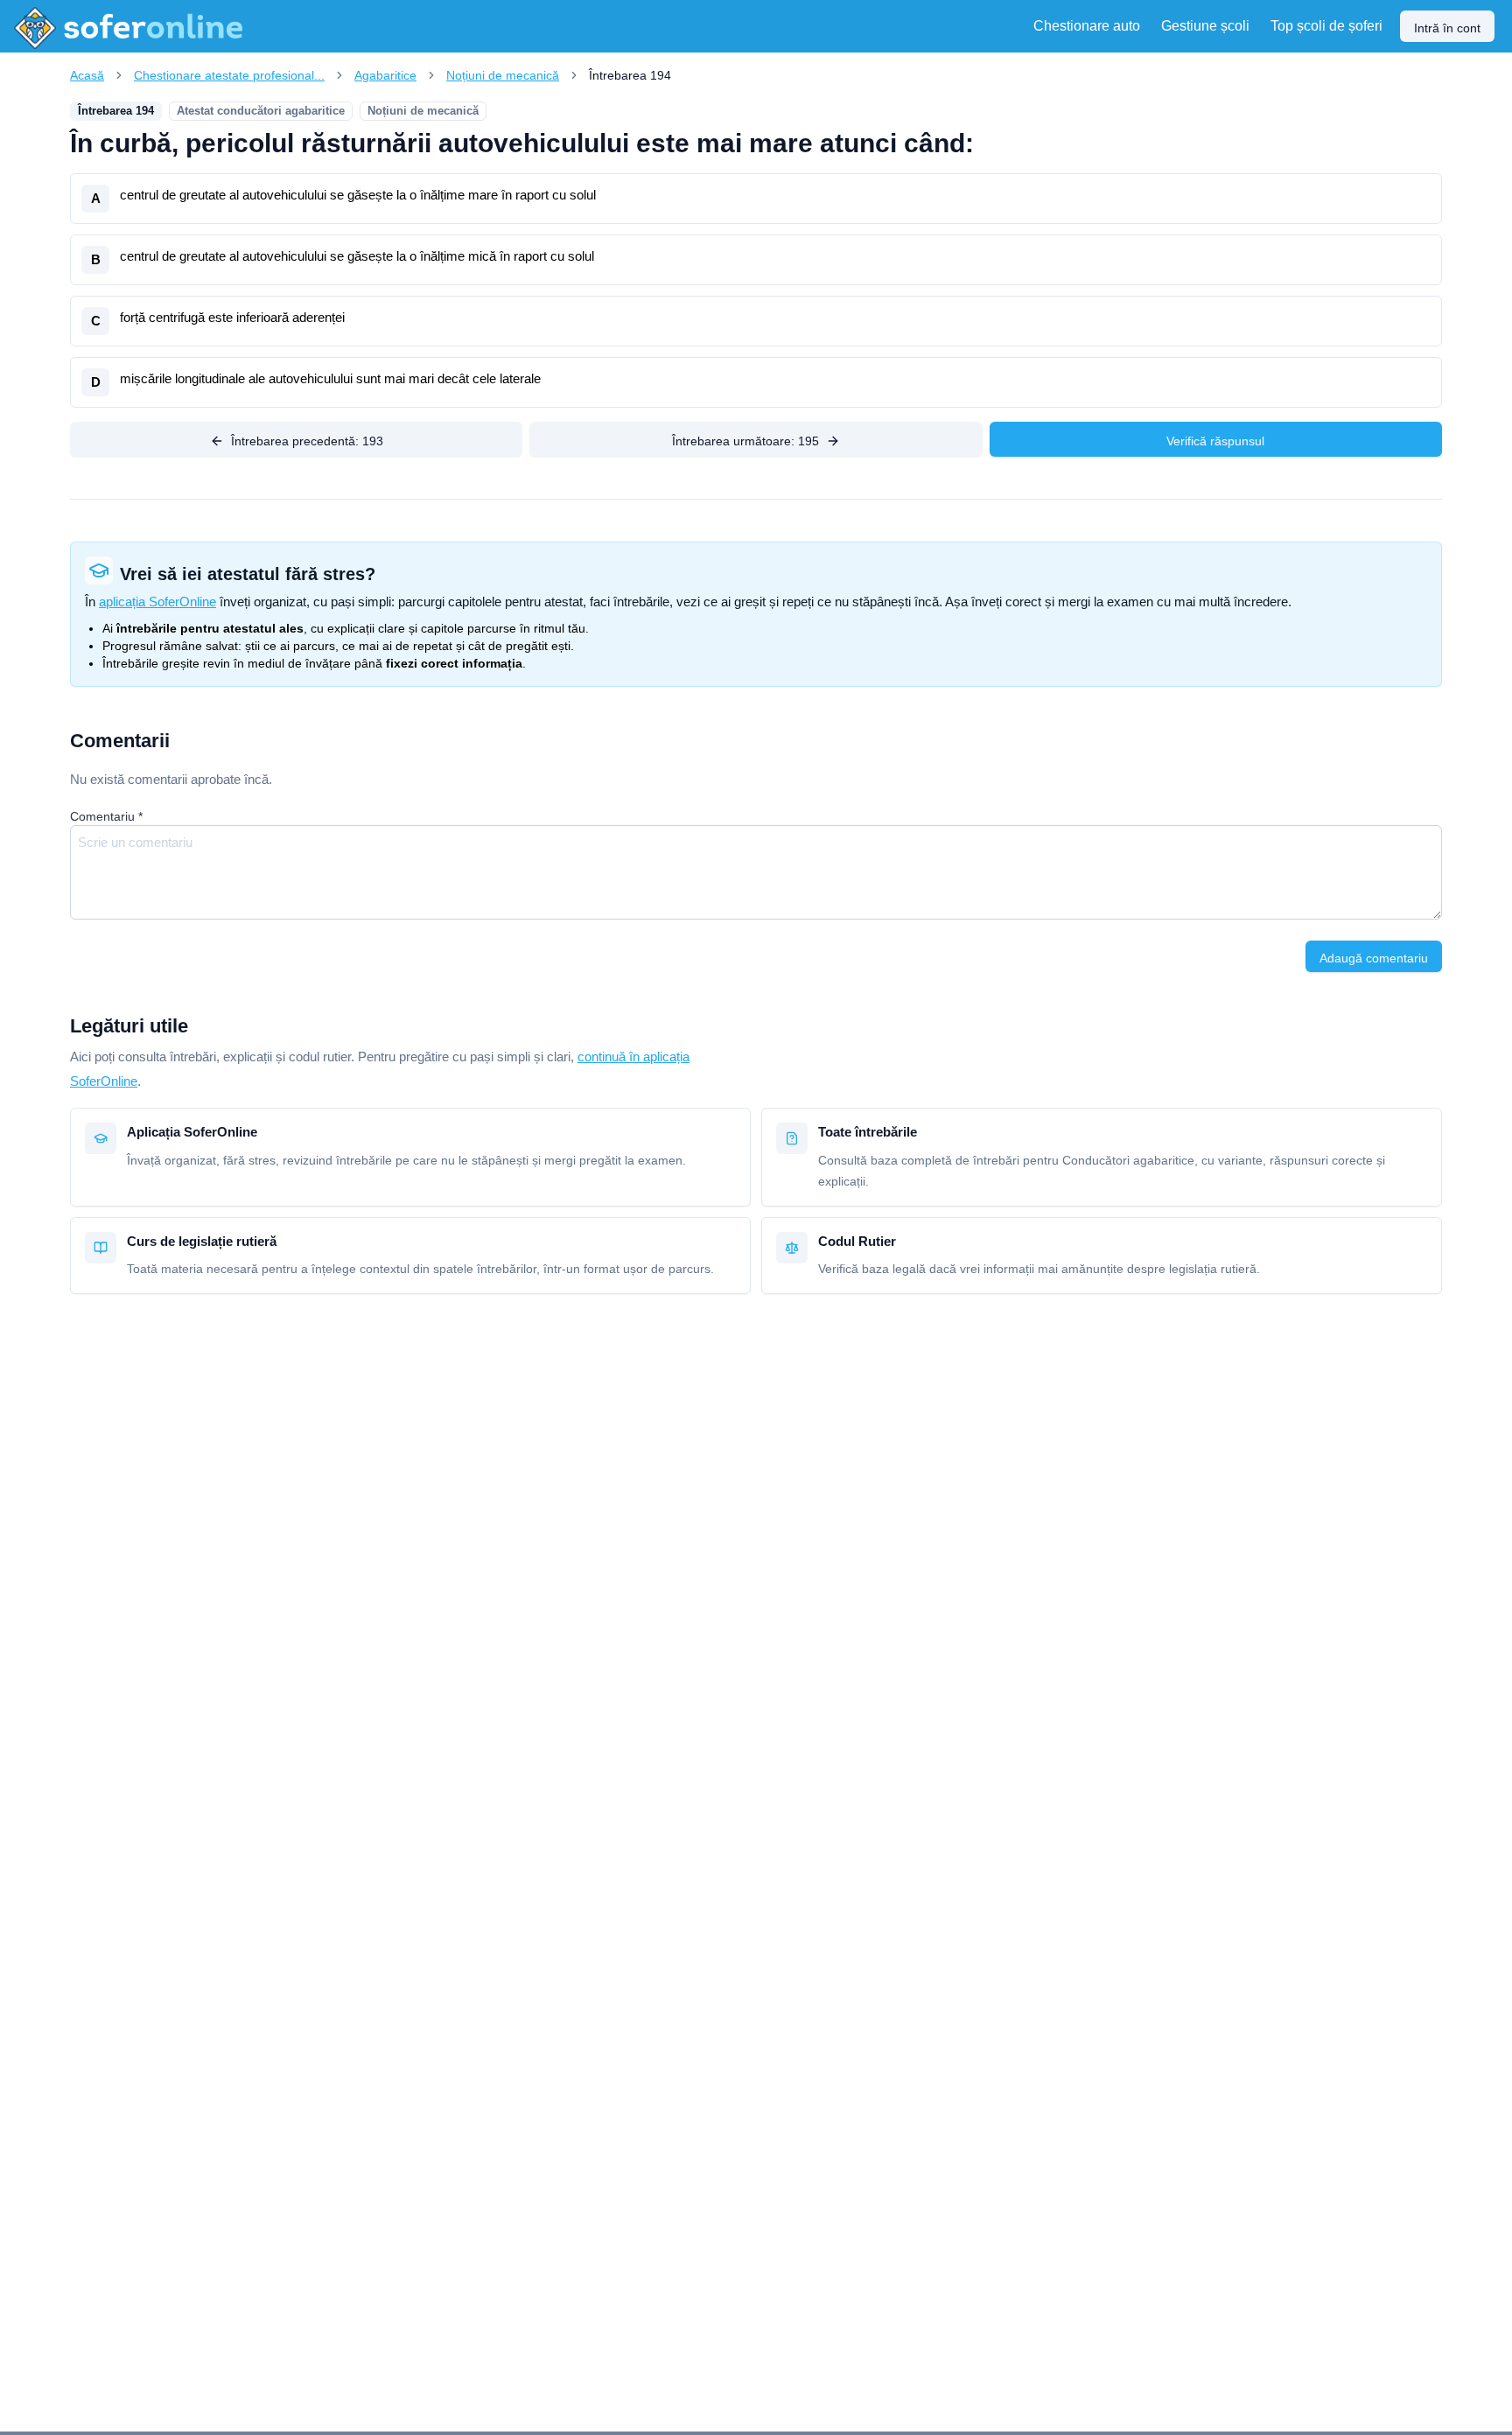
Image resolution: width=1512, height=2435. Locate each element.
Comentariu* (106, 816)
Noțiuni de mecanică (503, 75)
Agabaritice (385, 75)
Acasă (87, 75)
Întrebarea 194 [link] (630, 75)
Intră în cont (1447, 28)
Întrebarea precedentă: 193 (307, 441)
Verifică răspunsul (1215, 441)
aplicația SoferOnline (157, 602)
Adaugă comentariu (1374, 958)
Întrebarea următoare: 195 (745, 441)
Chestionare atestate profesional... (229, 75)
